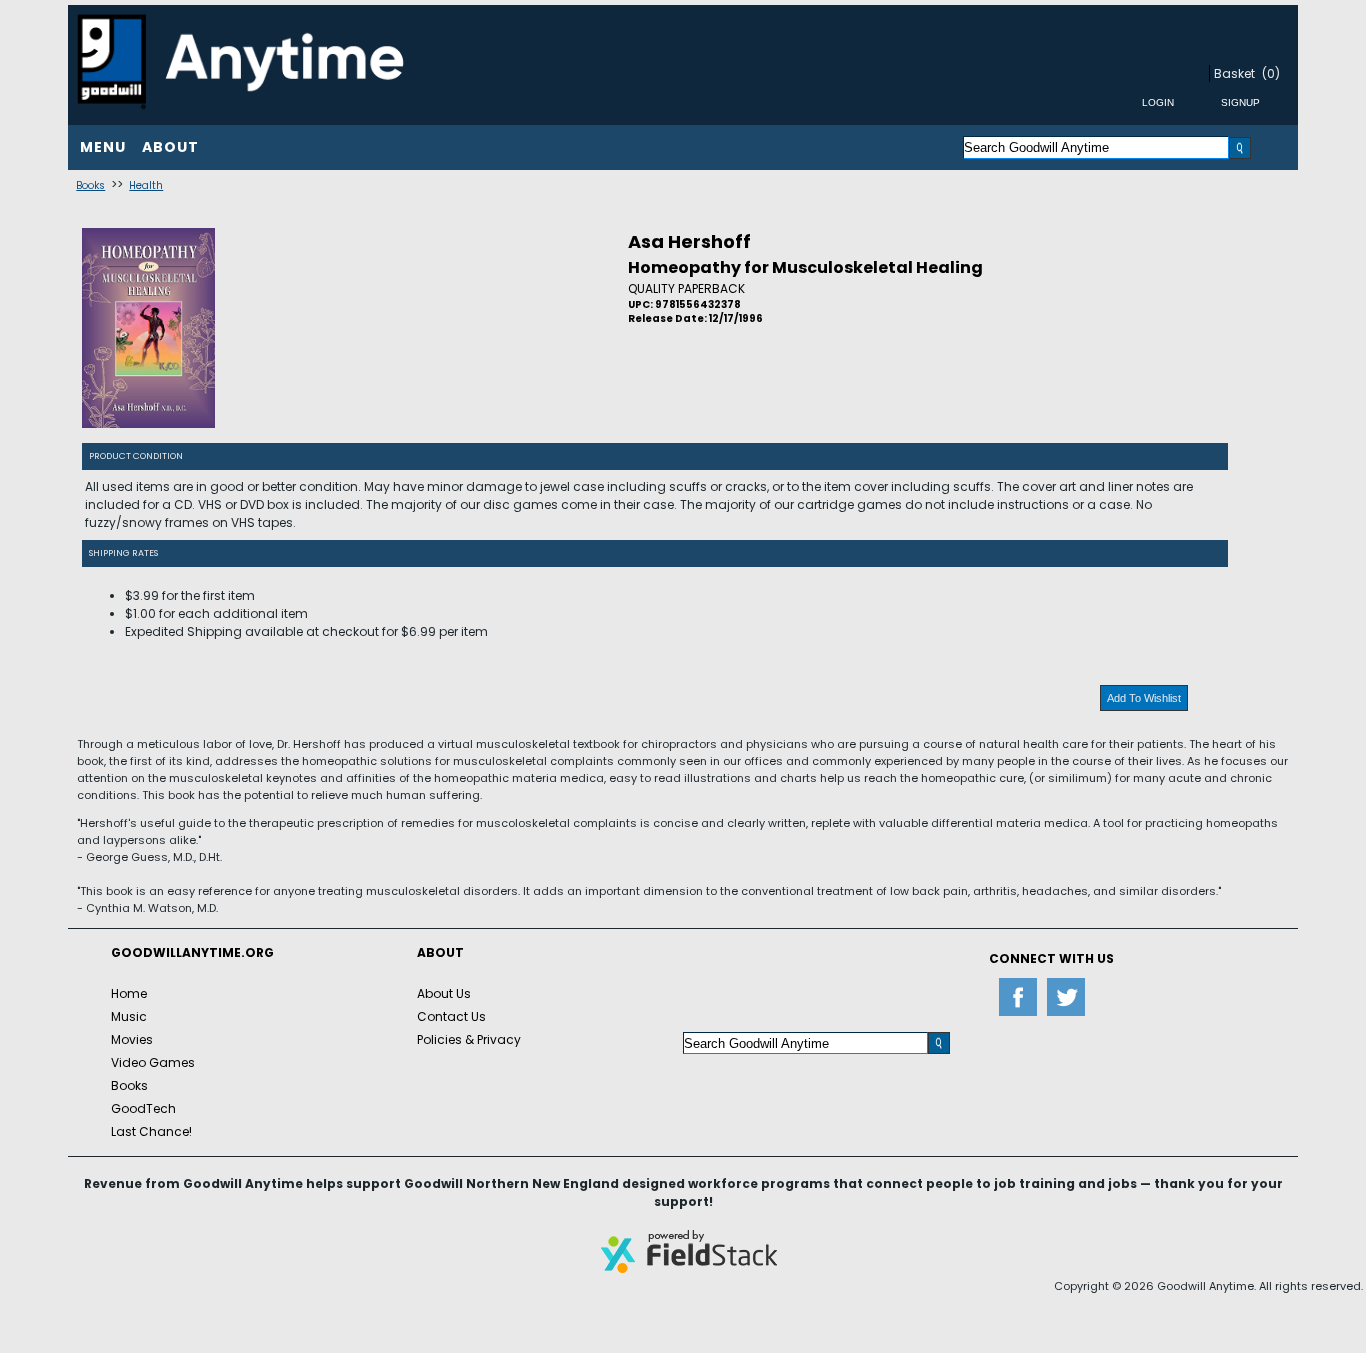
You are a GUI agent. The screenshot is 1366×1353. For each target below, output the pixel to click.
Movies (132, 1039)
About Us (444, 993)
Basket (1234, 73)
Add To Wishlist (1144, 698)
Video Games (153, 1062)
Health (146, 185)
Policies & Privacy (469, 1039)
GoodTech (143, 1108)
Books (90, 185)
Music (129, 1016)
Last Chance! (151, 1131)
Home (129, 993)
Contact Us (451, 1016)
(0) (1271, 73)
